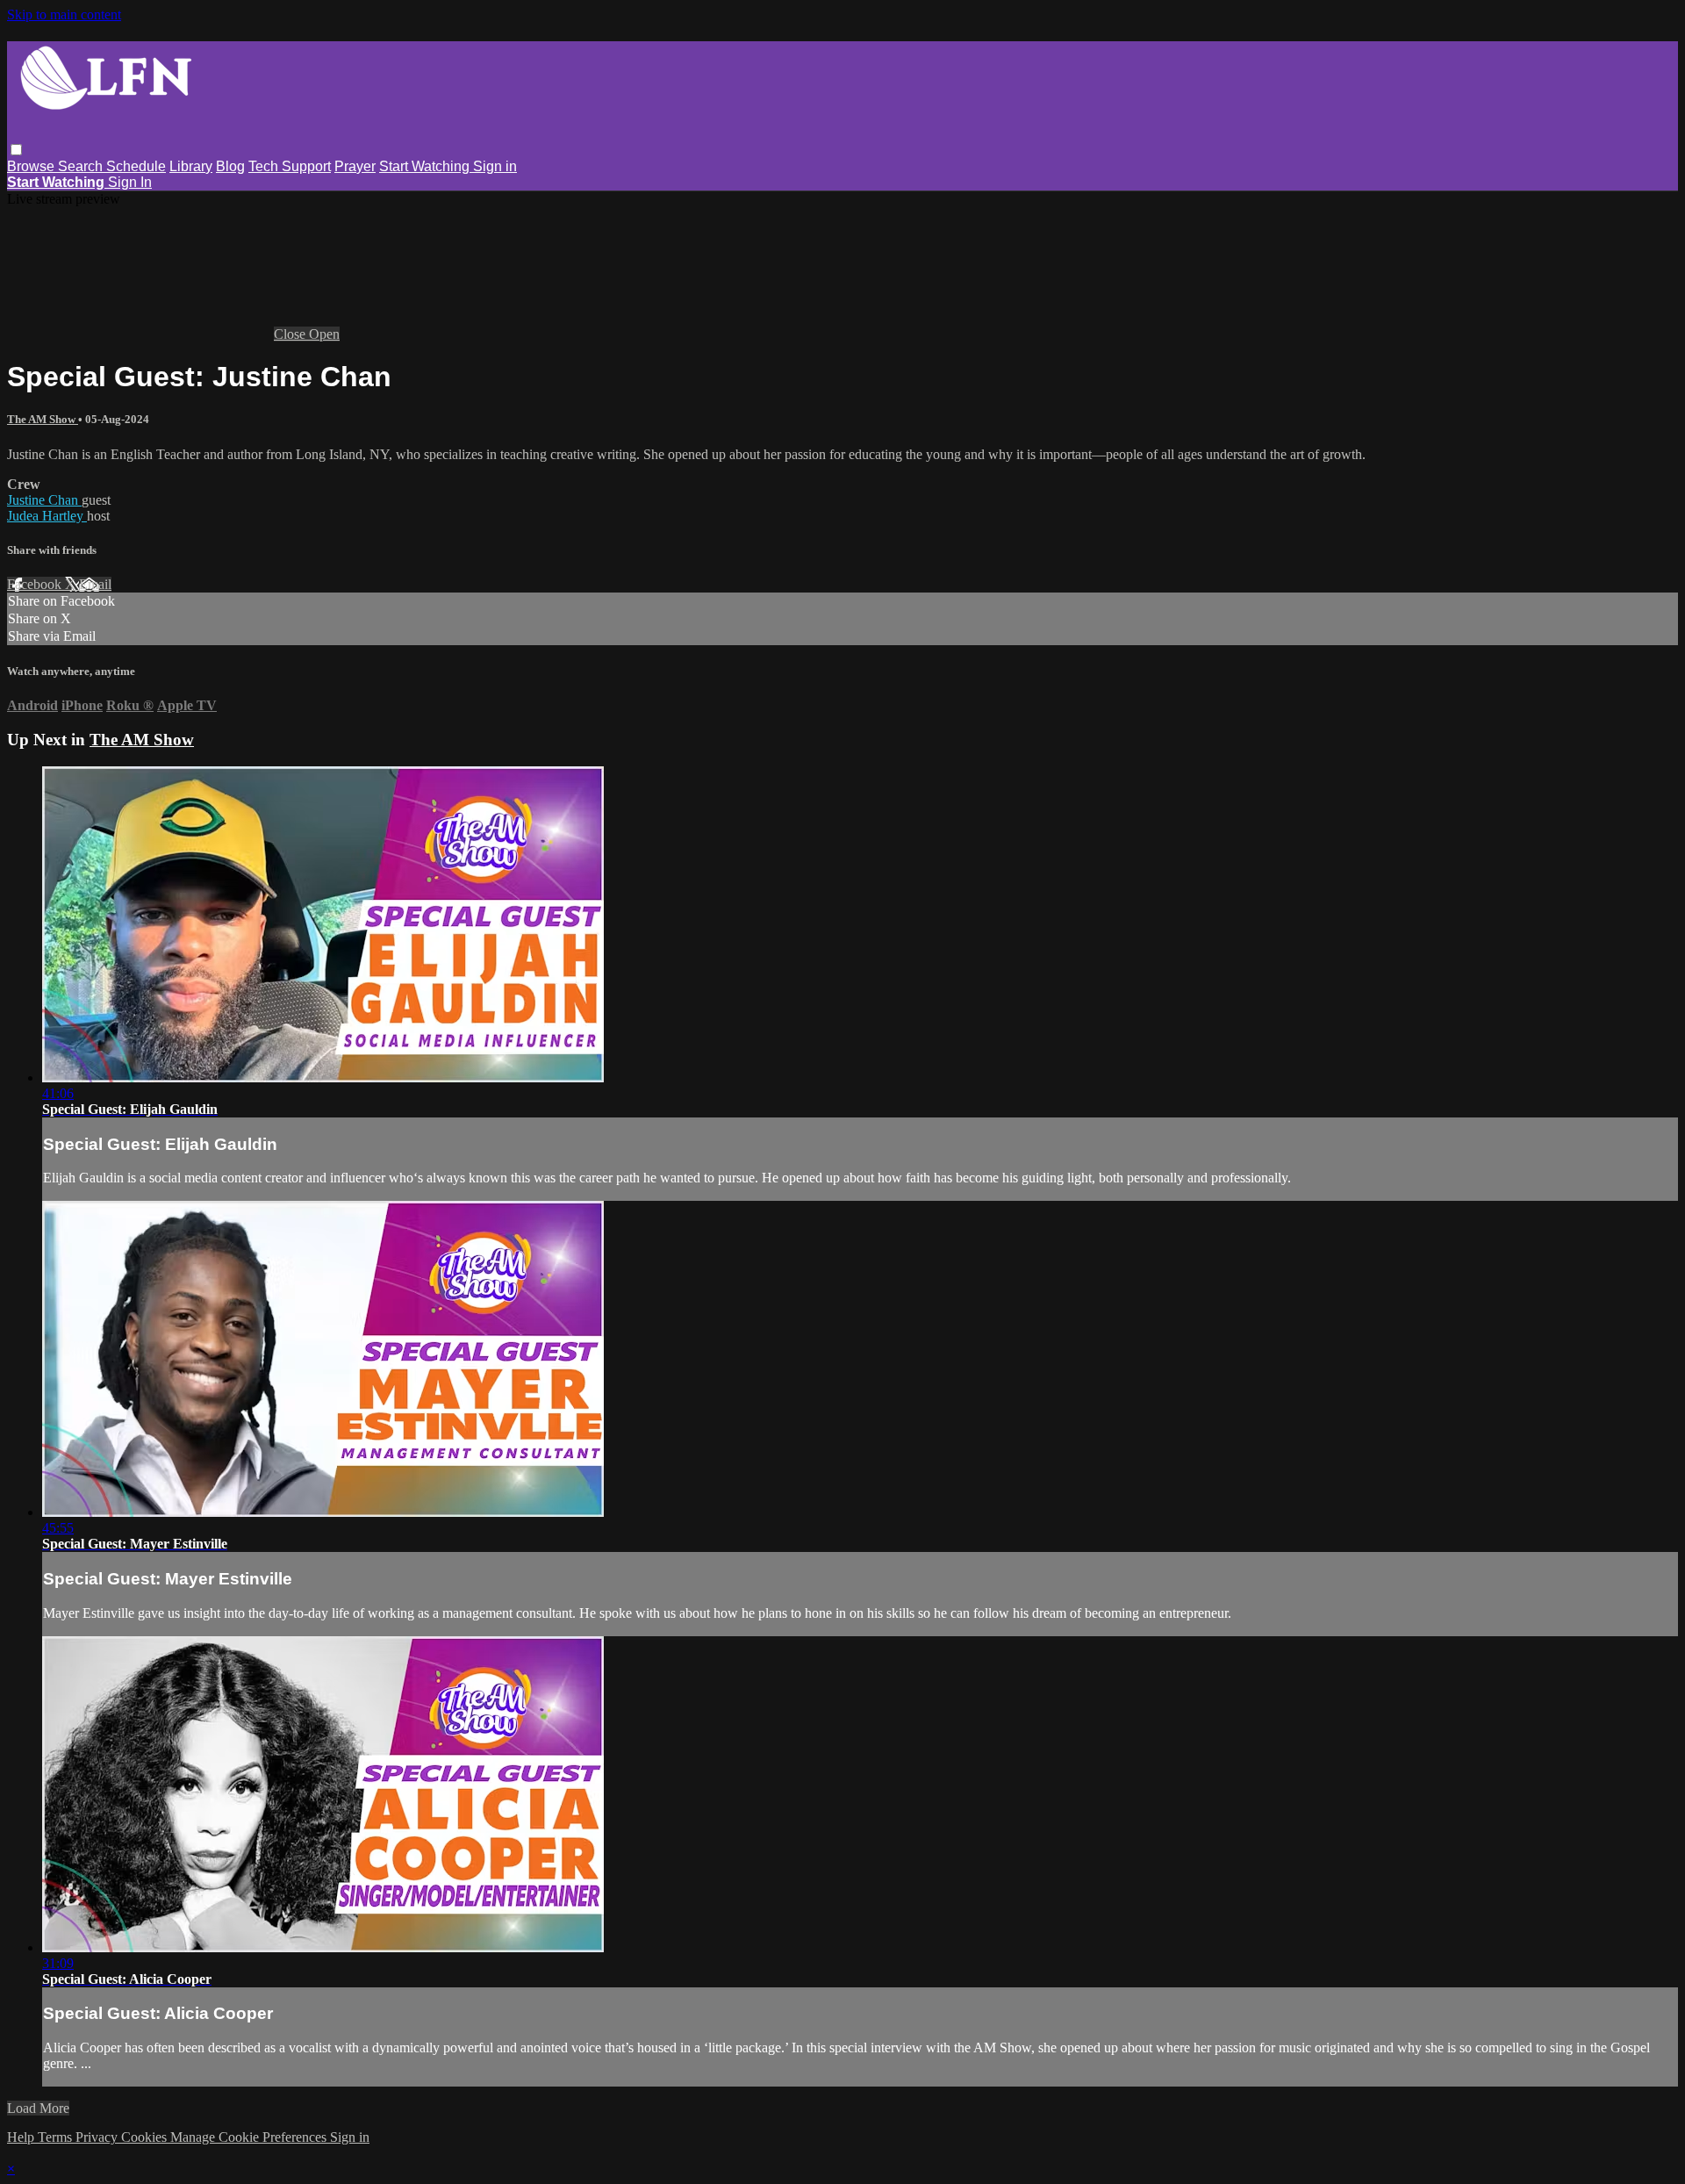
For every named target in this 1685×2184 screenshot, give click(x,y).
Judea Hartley (47, 516)
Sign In (130, 182)
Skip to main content (64, 14)
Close (291, 334)
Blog (230, 166)
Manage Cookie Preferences (250, 2137)
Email (95, 584)
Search (82, 166)
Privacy (98, 2137)
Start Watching (426, 166)
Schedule (136, 166)
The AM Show (43, 419)
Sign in (495, 166)
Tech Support (290, 166)
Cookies (146, 2137)
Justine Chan (44, 500)
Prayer (355, 166)
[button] (16, 150)
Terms (57, 2137)
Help (22, 2137)
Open (324, 334)
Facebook (36, 584)
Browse (32, 166)
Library (191, 166)
